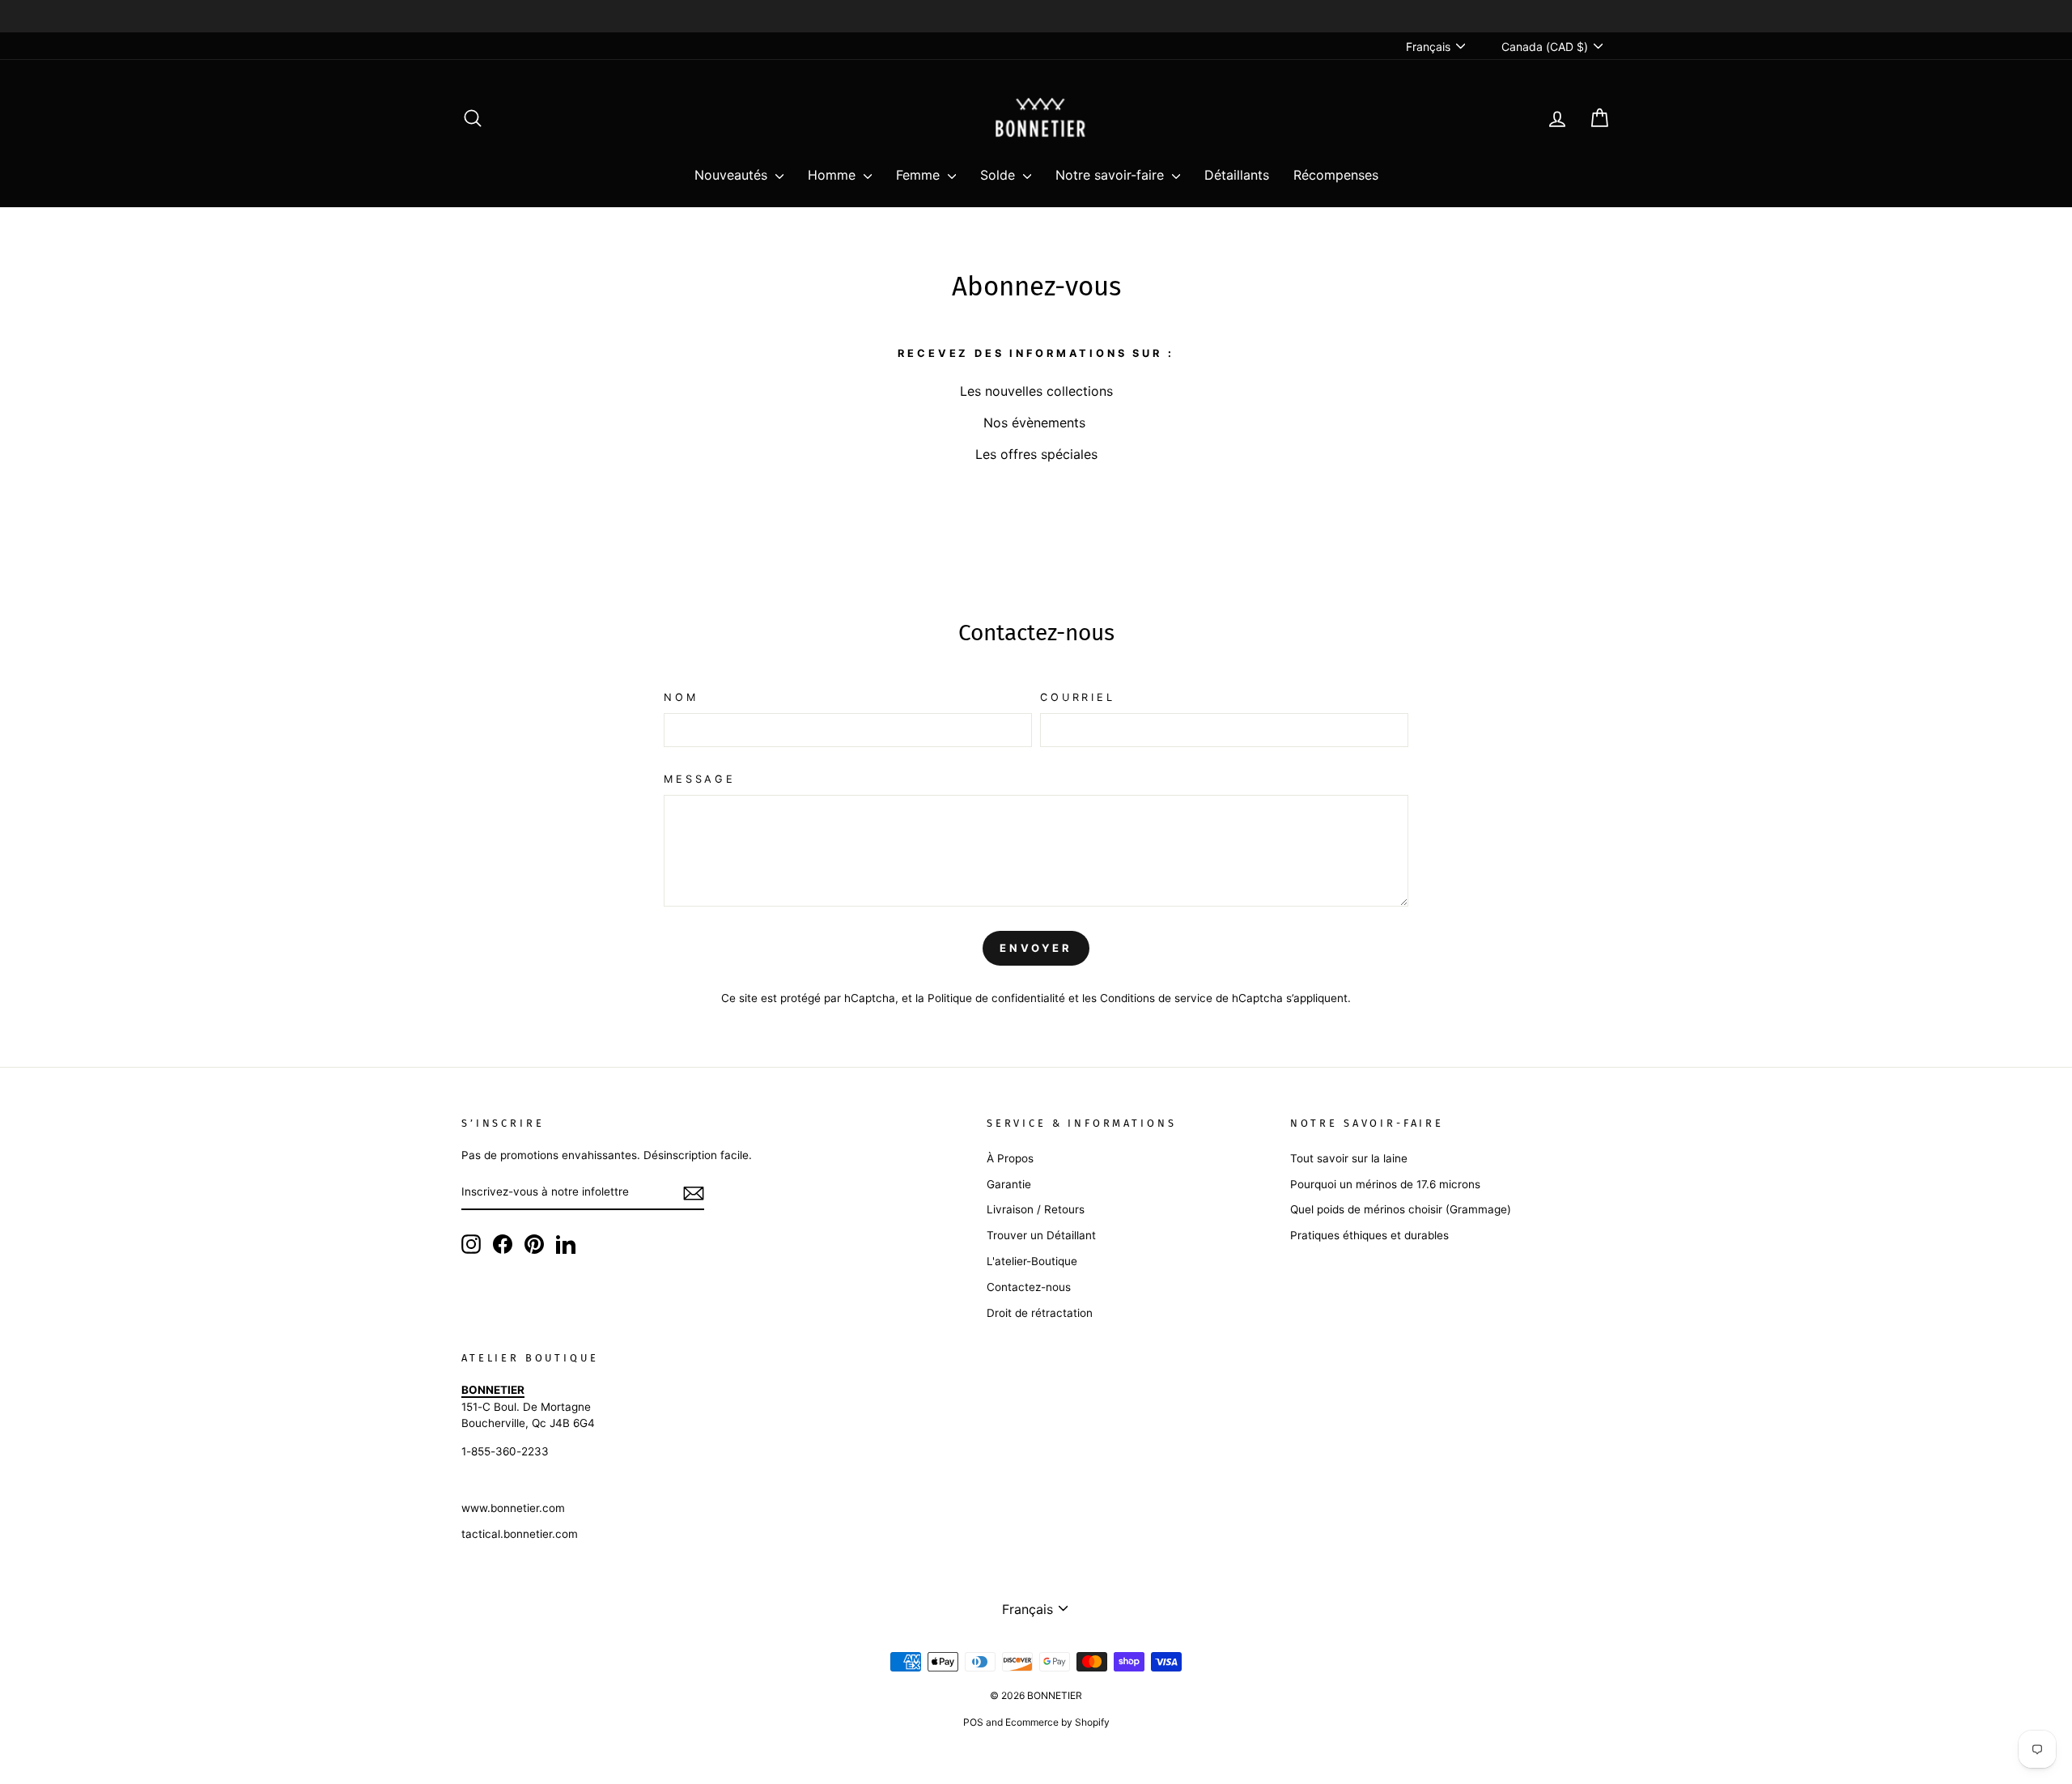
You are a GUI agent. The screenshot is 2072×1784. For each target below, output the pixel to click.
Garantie (1009, 1184)
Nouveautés (733, 175)
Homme (834, 175)
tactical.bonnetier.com (520, 1534)
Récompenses (1336, 175)
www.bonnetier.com (513, 1508)
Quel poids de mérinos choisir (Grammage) (1401, 1209)
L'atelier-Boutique (1032, 1261)
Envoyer (1036, 948)
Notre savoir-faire (1112, 175)
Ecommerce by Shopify (1057, 1722)
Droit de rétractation (1040, 1313)
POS (973, 1722)
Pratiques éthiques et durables (1369, 1235)
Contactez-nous (1029, 1287)
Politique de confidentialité (996, 998)
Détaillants (1237, 175)
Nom (681, 697)
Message (700, 779)
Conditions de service (1156, 998)
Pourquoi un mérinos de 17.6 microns (1385, 1184)
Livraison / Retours (1036, 1209)
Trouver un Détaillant (1041, 1235)
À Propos (1010, 1158)
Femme (920, 175)
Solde (1000, 175)
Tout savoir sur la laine (1349, 1158)
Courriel (1078, 697)
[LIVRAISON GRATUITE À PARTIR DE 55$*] (1036, 16)
